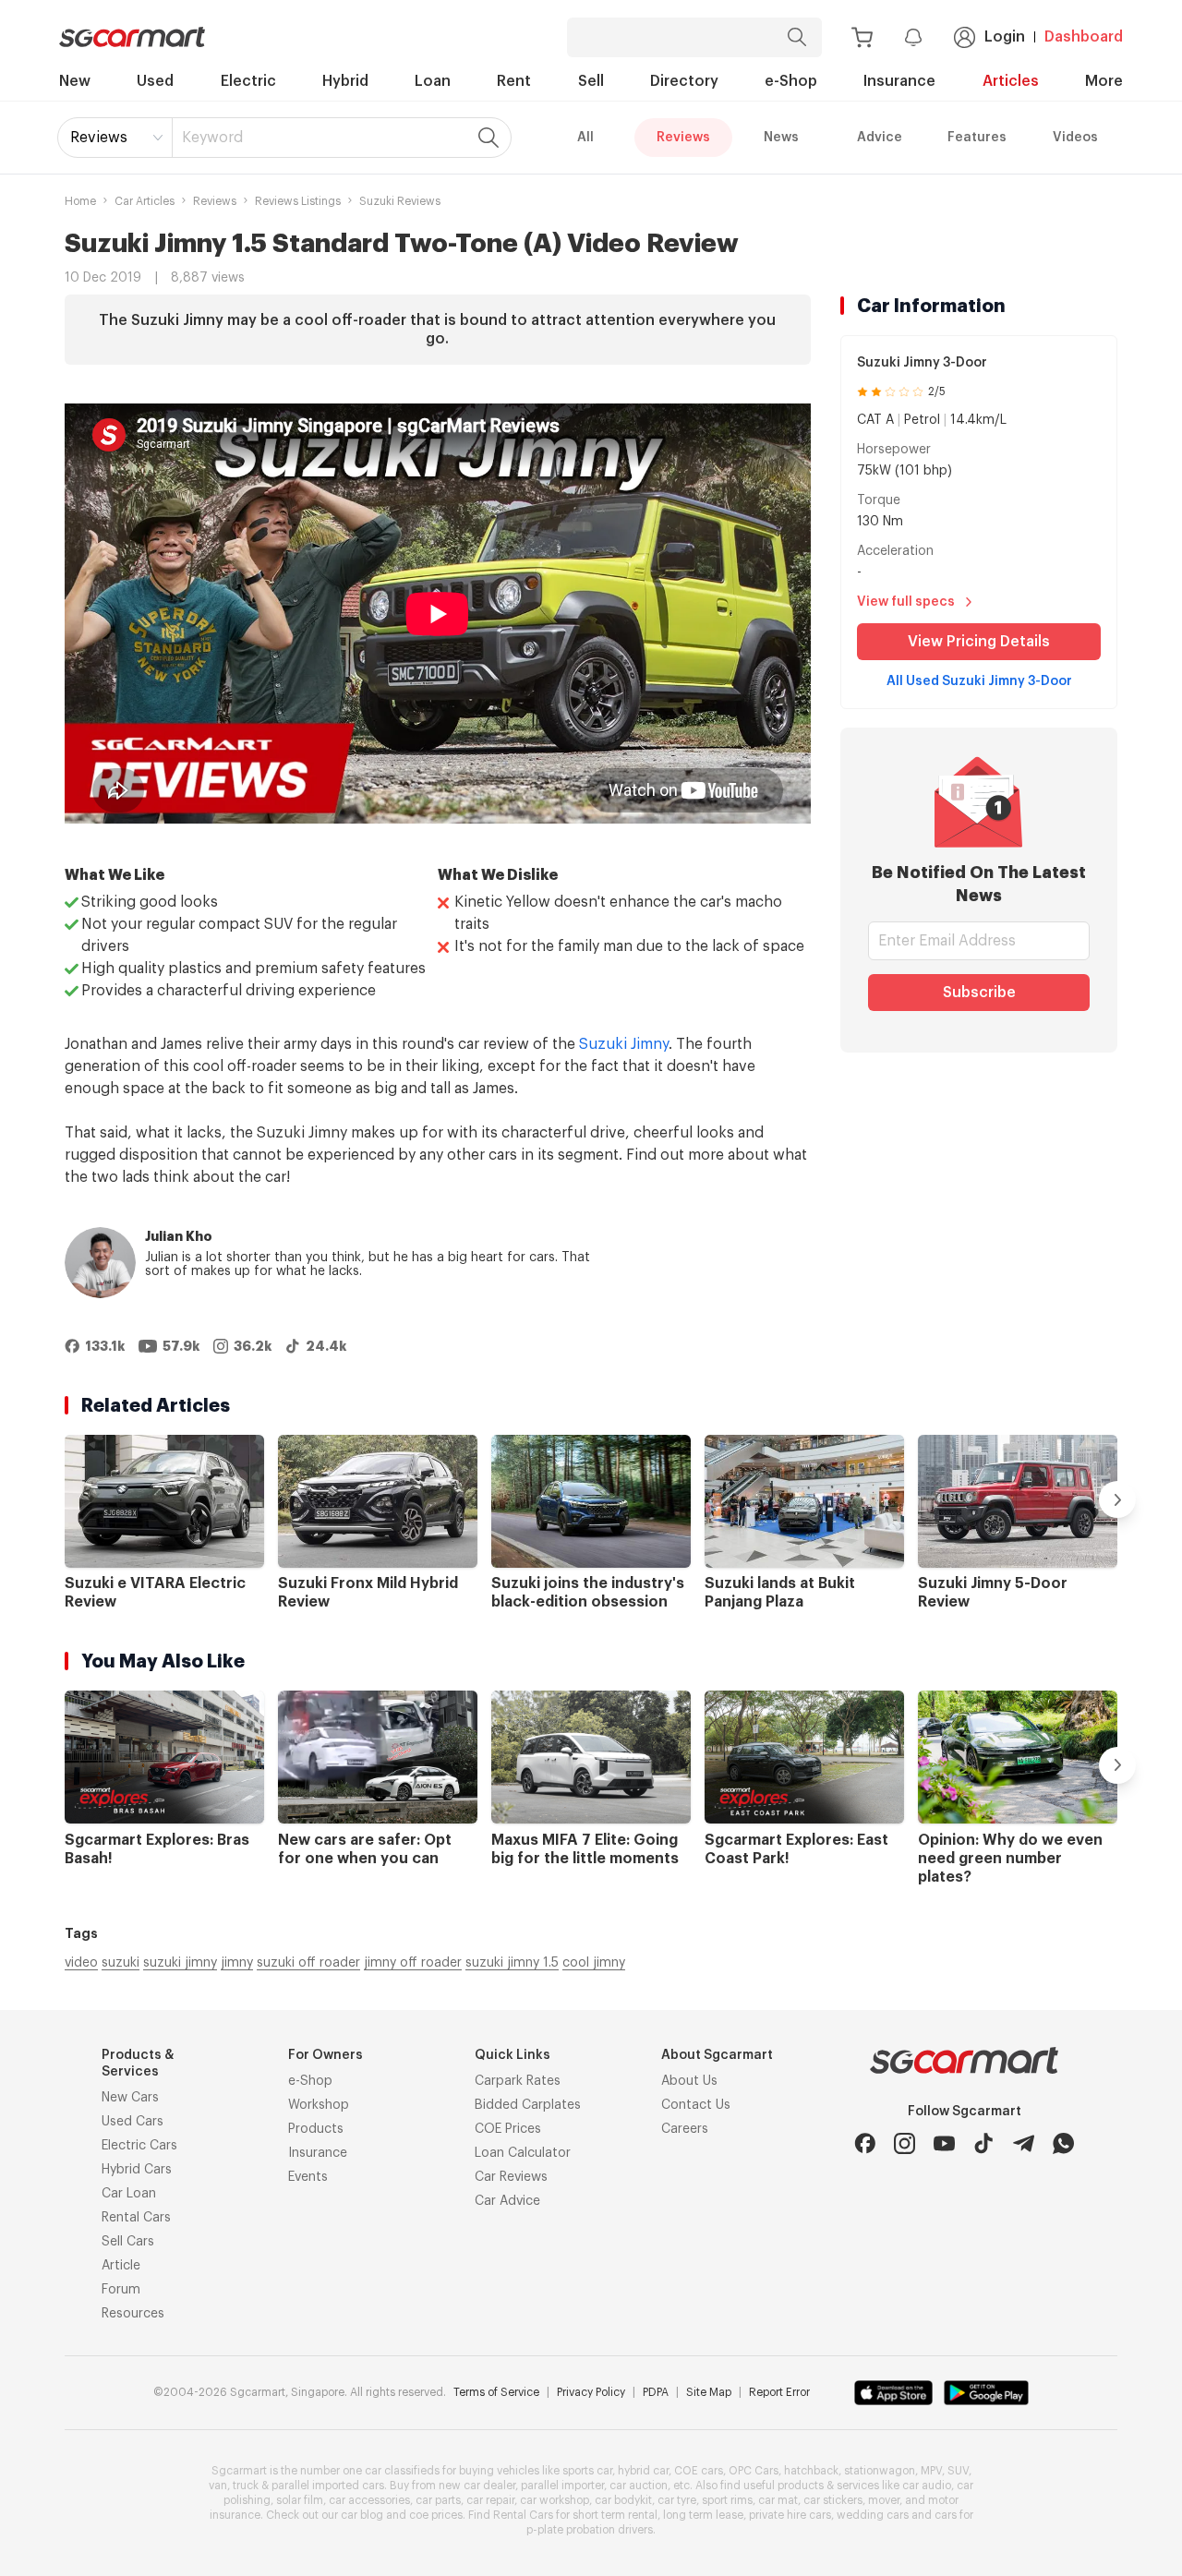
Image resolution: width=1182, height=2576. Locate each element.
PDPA (656, 2392)
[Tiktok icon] (984, 2143)
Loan (433, 81)
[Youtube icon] (944, 2143)
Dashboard (1084, 37)
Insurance (899, 81)
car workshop (555, 2500)
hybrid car (643, 2471)
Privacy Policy (591, 2392)
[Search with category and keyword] (797, 37)
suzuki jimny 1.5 (512, 1963)
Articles (1011, 81)
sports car (587, 2471)
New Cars (130, 2098)
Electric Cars (139, 2146)
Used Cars (133, 2122)
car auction (639, 2486)
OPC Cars (754, 2471)
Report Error (779, 2392)
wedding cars (873, 2515)
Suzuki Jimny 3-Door (922, 363)
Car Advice (507, 2201)
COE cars (699, 2471)
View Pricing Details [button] (979, 642)
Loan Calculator (523, 2153)
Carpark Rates (518, 2081)
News (781, 138)
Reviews (99, 138)
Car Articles (145, 201)
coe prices (436, 2515)
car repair (490, 2500)
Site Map (709, 2392)
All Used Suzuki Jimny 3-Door (979, 681)
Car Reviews (511, 2177)
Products (316, 2129)
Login (1005, 37)
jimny (237, 1963)
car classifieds (402, 2471)
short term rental (615, 2515)
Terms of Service (496, 2392)
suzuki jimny (180, 1963)
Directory (684, 81)
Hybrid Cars (137, 2170)
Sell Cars (128, 2242)
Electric (248, 81)
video (81, 1963)
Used (155, 81)
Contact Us (696, 2105)
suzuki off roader (308, 1963)
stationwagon (880, 2471)
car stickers (833, 2500)
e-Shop (791, 81)
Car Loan (129, 2194)
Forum (121, 2290)
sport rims (727, 2500)
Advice (880, 138)
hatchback (811, 2471)
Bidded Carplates (528, 2105)
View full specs (906, 602)
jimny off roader (413, 1963)
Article (121, 2266)
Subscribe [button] (979, 993)
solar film (300, 2500)
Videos (1075, 138)
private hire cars (790, 2515)
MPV (931, 2471)
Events (308, 2177)
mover (884, 2500)
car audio (927, 2486)
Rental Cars (136, 2218)
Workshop (319, 2105)
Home (80, 201)
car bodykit (623, 2500)
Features (977, 138)
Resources (133, 2314)
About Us (689, 2081)
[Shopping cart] (862, 37)
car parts (438, 2500)
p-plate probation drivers (590, 2530)
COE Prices (508, 2129)
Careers (685, 2129)
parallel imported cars (328, 2486)
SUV (958, 2471)
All (585, 138)
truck (246, 2486)
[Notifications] (913, 37)
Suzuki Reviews (400, 201)
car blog (362, 2515)
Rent (514, 81)
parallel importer (562, 2486)
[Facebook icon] (865, 2143)
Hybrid (345, 81)
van (218, 2486)
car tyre (677, 2500)
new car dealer (477, 2486)
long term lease (703, 2515)
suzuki (121, 1963)
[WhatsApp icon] (1063, 2143)
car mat (778, 2500)
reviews (215, 201)
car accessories (369, 2500)
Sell (591, 81)
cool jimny (594, 1963)
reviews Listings (298, 201)
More (1104, 81)
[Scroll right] (1117, 1499)
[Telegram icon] (1024, 2143)
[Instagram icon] (905, 2143)
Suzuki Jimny (624, 1044)
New (75, 81)
